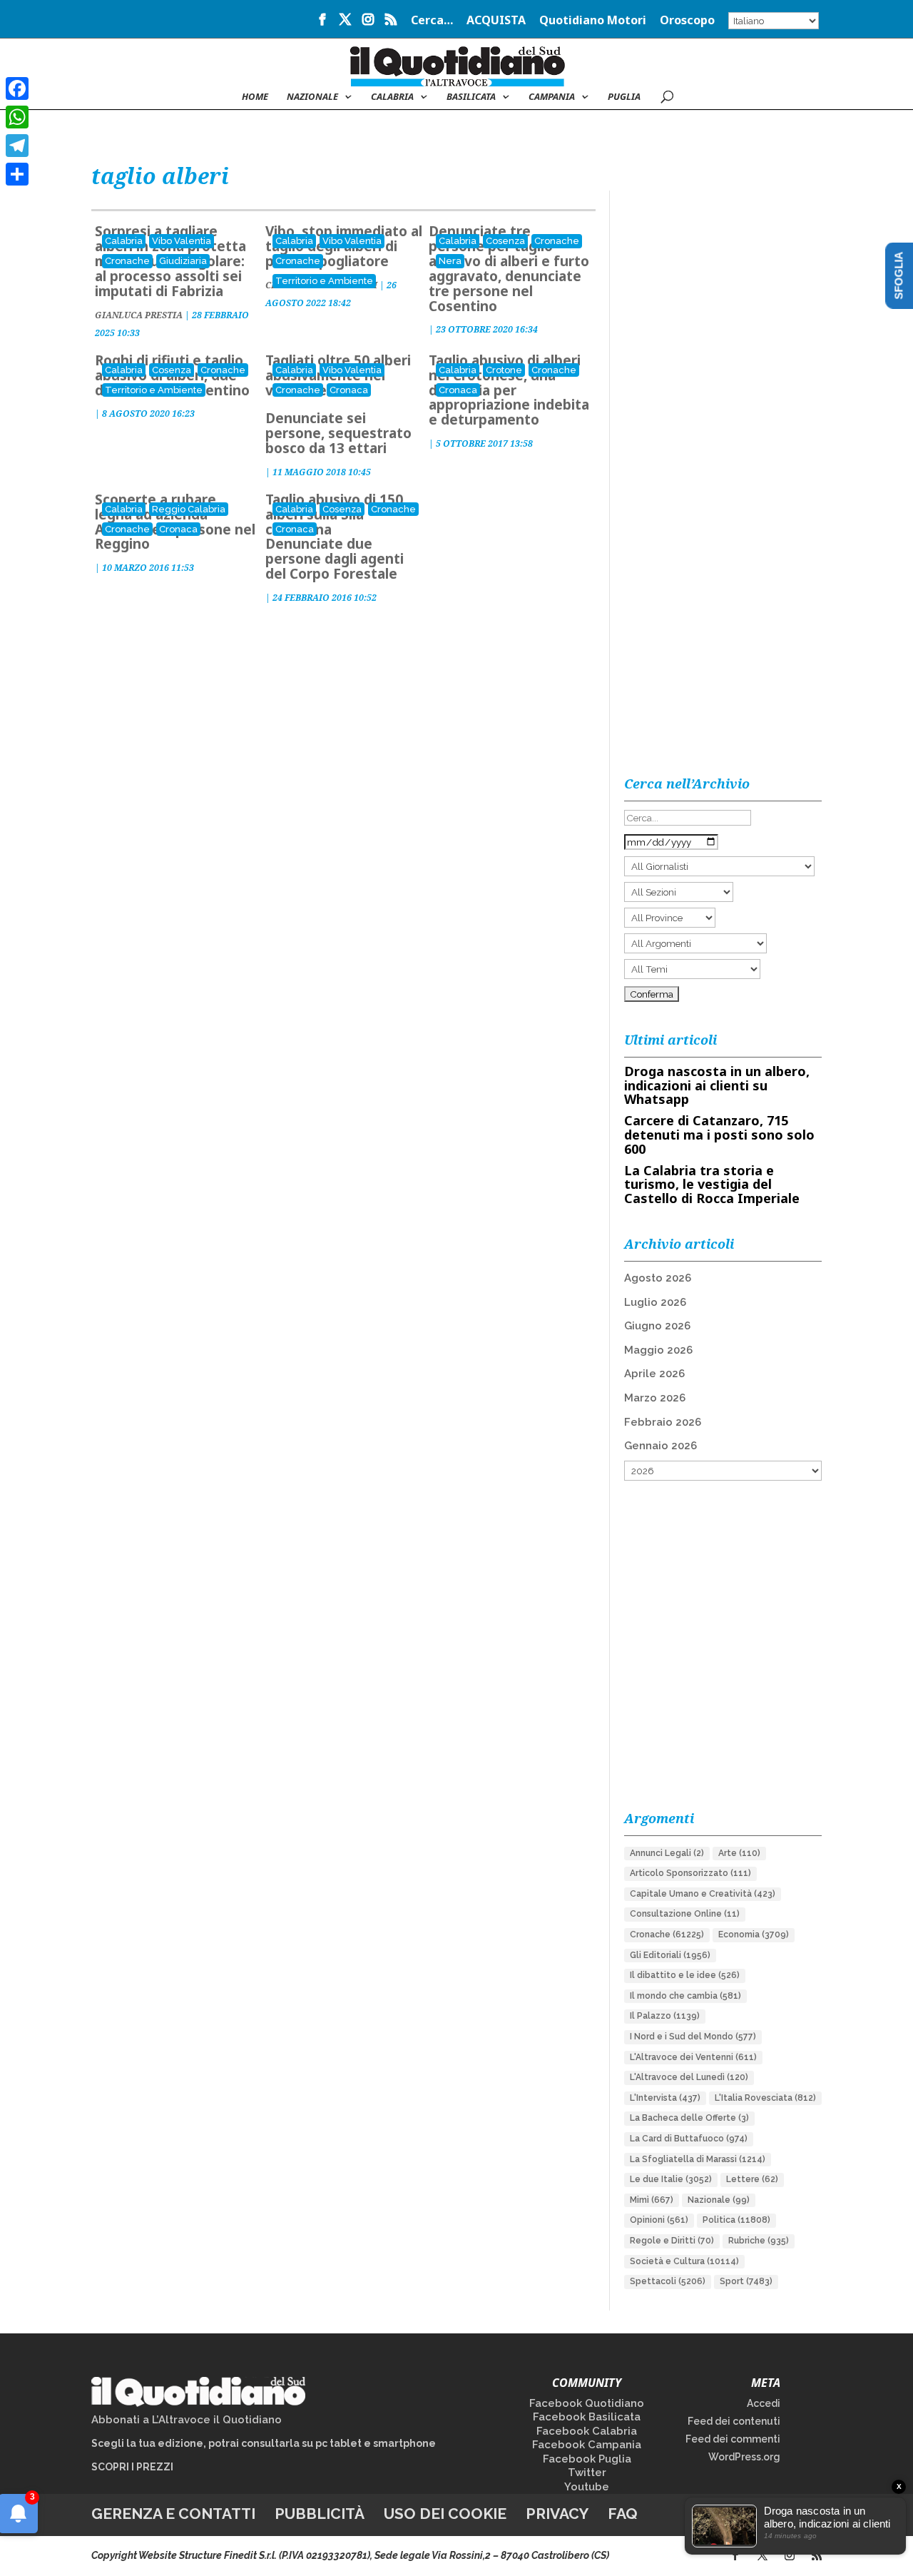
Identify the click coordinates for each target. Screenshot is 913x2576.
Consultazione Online (685, 1914)
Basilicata (471, 97)
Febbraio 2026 (663, 1422)
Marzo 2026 (655, 1398)
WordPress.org (744, 2457)
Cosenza (505, 241)
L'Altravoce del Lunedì (689, 2077)
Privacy (557, 2514)
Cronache (127, 261)
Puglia (624, 97)
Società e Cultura (684, 2261)
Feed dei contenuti (734, 2421)
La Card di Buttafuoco (689, 2139)
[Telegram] (17, 146)
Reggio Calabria (189, 509)
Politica (736, 2220)
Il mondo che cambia (685, 1996)
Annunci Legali (667, 1853)
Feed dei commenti (733, 2439)
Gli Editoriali (670, 1955)
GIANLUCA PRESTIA (139, 315)
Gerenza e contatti (173, 2514)
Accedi (764, 2403)
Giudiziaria (183, 261)
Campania (552, 97)
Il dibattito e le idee (685, 1975)
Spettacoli (668, 2281)
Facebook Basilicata (587, 2417)
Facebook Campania (587, 2445)
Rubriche (759, 2241)
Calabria (392, 97)
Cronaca (349, 390)
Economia (754, 1934)
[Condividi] (17, 174)
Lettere (752, 2179)
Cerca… (432, 21)
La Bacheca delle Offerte (689, 2118)
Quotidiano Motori (593, 21)
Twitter (587, 2473)
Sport (746, 2281)
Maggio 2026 (658, 1350)
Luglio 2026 (655, 1302)
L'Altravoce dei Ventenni (693, 2057)
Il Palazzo (665, 2016)
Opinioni (659, 2220)
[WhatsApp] (17, 117)
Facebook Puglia (587, 2459)
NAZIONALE (312, 97)
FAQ (623, 2514)
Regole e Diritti (672, 2241)
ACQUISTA (496, 21)
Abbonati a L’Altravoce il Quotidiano (187, 2420)
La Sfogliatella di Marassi (698, 2159)
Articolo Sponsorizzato (690, 1873)
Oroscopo (687, 21)
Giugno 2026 (657, 1326)
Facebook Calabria (587, 2431)
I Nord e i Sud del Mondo (693, 2037)
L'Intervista (665, 2098)
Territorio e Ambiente (324, 281)
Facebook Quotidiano (587, 2403)
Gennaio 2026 (660, 1446)
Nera (450, 261)
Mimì (652, 2200)
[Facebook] (17, 88)
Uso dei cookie (445, 2514)
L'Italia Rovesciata (765, 2098)
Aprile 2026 (654, 1374)
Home (255, 97)
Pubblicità (320, 2514)
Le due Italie (671, 2179)
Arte (739, 1853)
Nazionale (719, 2200)
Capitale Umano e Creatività (703, 1894)
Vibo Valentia (182, 241)
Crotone (504, 370)
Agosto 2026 (658, 1278)
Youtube (587, 2487)
